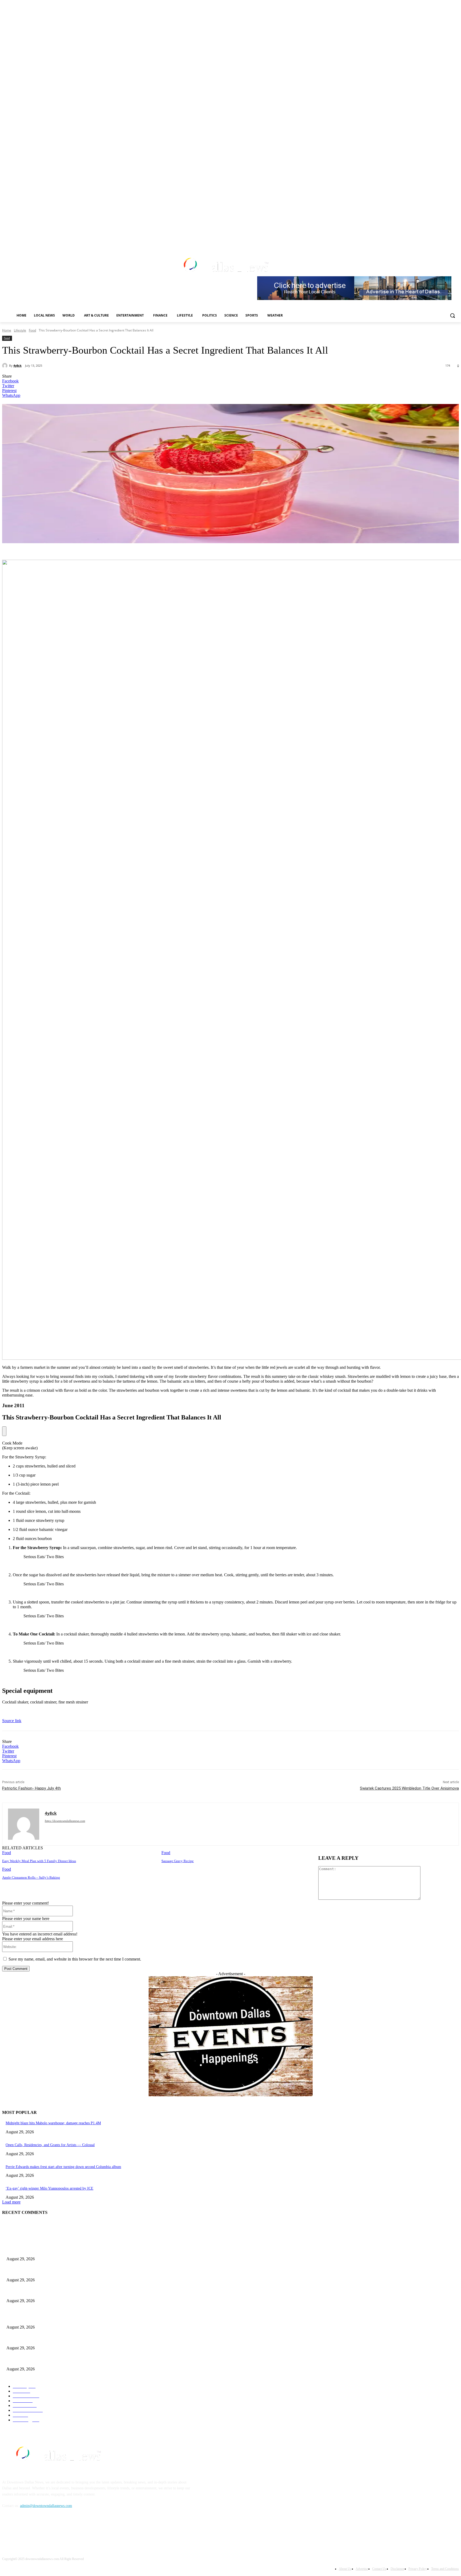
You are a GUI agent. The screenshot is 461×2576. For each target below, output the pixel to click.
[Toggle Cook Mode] (4, 1431)
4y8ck (17, 365)
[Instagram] (419, 240)
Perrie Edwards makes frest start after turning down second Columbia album (63, 2167)
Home (7, 330)
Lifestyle (20, 330)
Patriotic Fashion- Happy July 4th (31, 1788)
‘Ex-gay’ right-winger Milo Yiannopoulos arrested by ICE (49, 2188)
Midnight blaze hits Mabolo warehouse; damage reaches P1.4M (53, 2123)
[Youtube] (441, 240)
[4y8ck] (6, 366)
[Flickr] (35, 2530)
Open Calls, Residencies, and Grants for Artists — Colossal (50, 2145)
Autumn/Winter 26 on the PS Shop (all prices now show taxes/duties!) (59, 2271)
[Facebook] (412, 240)
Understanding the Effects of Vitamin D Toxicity (43, 2292)
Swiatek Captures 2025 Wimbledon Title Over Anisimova (409, 1788)
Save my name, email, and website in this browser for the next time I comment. (75, 1959)
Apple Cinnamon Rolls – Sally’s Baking (31, 1877)
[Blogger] (8, 2530)
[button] (452, 315)
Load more (11, 2202)
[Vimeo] (434, 240)
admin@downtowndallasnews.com (46, 2506)
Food (32, 330)
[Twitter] (426, 240)
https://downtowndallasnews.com (65, 1821)
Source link (12, 1721)
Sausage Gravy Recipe (178, 1861)
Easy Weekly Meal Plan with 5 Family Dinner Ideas (39, 1861)
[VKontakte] (62, 2530)
